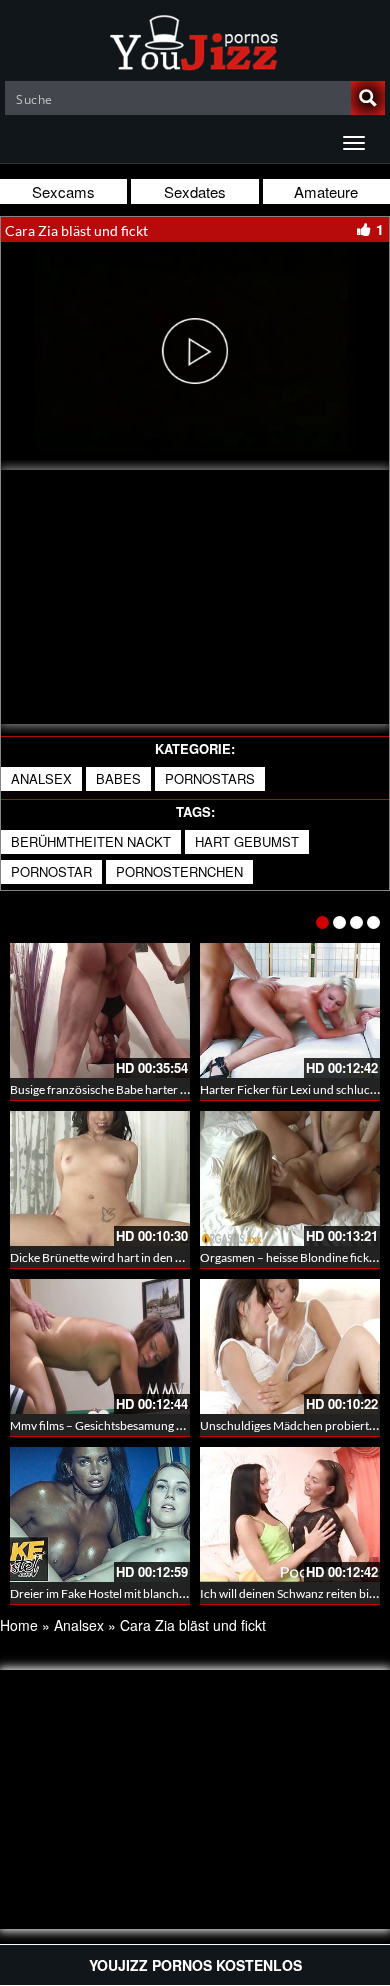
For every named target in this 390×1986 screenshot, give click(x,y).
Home (19, 1625)
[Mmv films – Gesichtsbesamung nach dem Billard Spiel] (100, 1346)
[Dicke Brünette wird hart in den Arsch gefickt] (100, 1178)
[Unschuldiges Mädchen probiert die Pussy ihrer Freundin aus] (290, 1346)
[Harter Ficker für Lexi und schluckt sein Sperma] (290, 1010)
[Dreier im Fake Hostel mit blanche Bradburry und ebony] (100, 1514)
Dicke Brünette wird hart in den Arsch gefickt (126, 1257)
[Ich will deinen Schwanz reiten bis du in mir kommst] (290, 1514)
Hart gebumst (247, 841)
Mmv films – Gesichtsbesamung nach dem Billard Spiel (150, 1425)
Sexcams (63, 191)
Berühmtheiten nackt (91, 841)
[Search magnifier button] (368, 98)
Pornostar (51, 871)
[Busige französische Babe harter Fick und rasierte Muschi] (100, 1010)
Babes (118, 778)
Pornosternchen (179, 871)
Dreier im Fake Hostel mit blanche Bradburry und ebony (155, 1593)
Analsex (41, 778)
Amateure (326, 191)
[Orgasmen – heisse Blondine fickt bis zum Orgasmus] (290, 1178)
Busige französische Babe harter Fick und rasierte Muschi (159, 1089)
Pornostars (210, 778)
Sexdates (195, 191)
